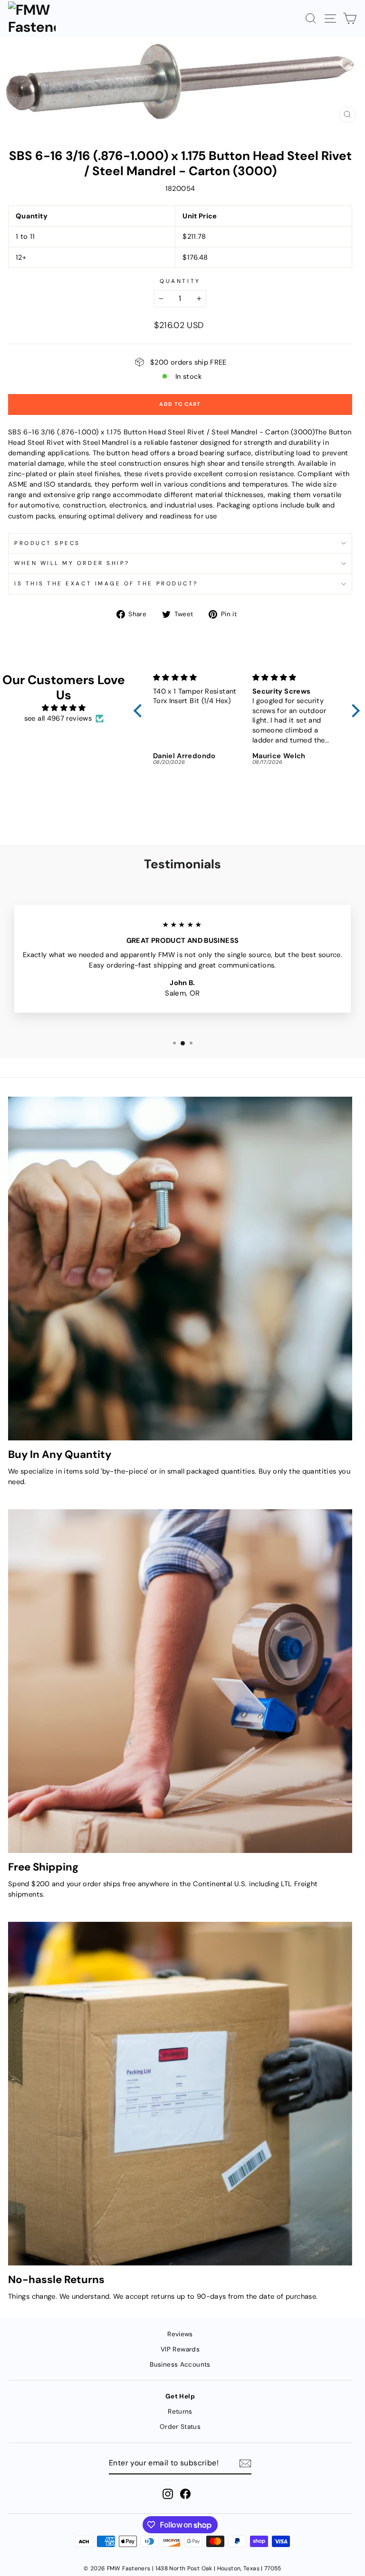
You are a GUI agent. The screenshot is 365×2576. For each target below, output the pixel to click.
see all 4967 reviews (58, 718)
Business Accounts (180, 2364)
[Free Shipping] (180, 1681)
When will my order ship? (72, 563)
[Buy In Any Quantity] (180, 1269)
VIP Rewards (180, 2349)
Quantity (180, 281)
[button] (140, 711)
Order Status (180, 2427)
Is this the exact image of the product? (106, 583)
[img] (64, 708)
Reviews (180, 2334)
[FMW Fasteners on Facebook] (185, 2494)
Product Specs (47, 543)
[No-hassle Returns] (180, 2094)
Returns (180, 2411)
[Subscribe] (245, 2463)
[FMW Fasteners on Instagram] (168, 2494)
